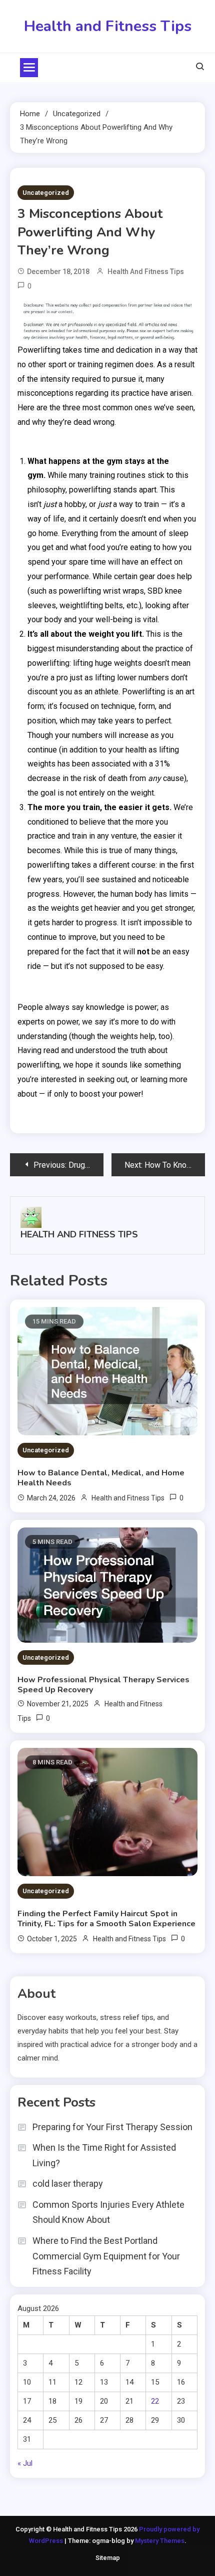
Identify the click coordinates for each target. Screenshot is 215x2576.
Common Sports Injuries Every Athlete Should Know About (108, 2212)
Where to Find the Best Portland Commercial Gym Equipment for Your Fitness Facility (106, 2256)
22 (155, 2401)
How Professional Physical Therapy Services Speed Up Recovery (103, 1685)
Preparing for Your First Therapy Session (112, 2127)
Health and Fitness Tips (108, 26)
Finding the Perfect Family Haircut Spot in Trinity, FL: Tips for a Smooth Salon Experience (106, 1919)
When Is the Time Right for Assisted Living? (104, 2155)
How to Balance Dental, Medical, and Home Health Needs (101, 1478)
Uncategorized (46, 193)
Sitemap (108, 2558)
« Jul (25, 2463)
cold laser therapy (68, 2183)
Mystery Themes (160, 2541)
